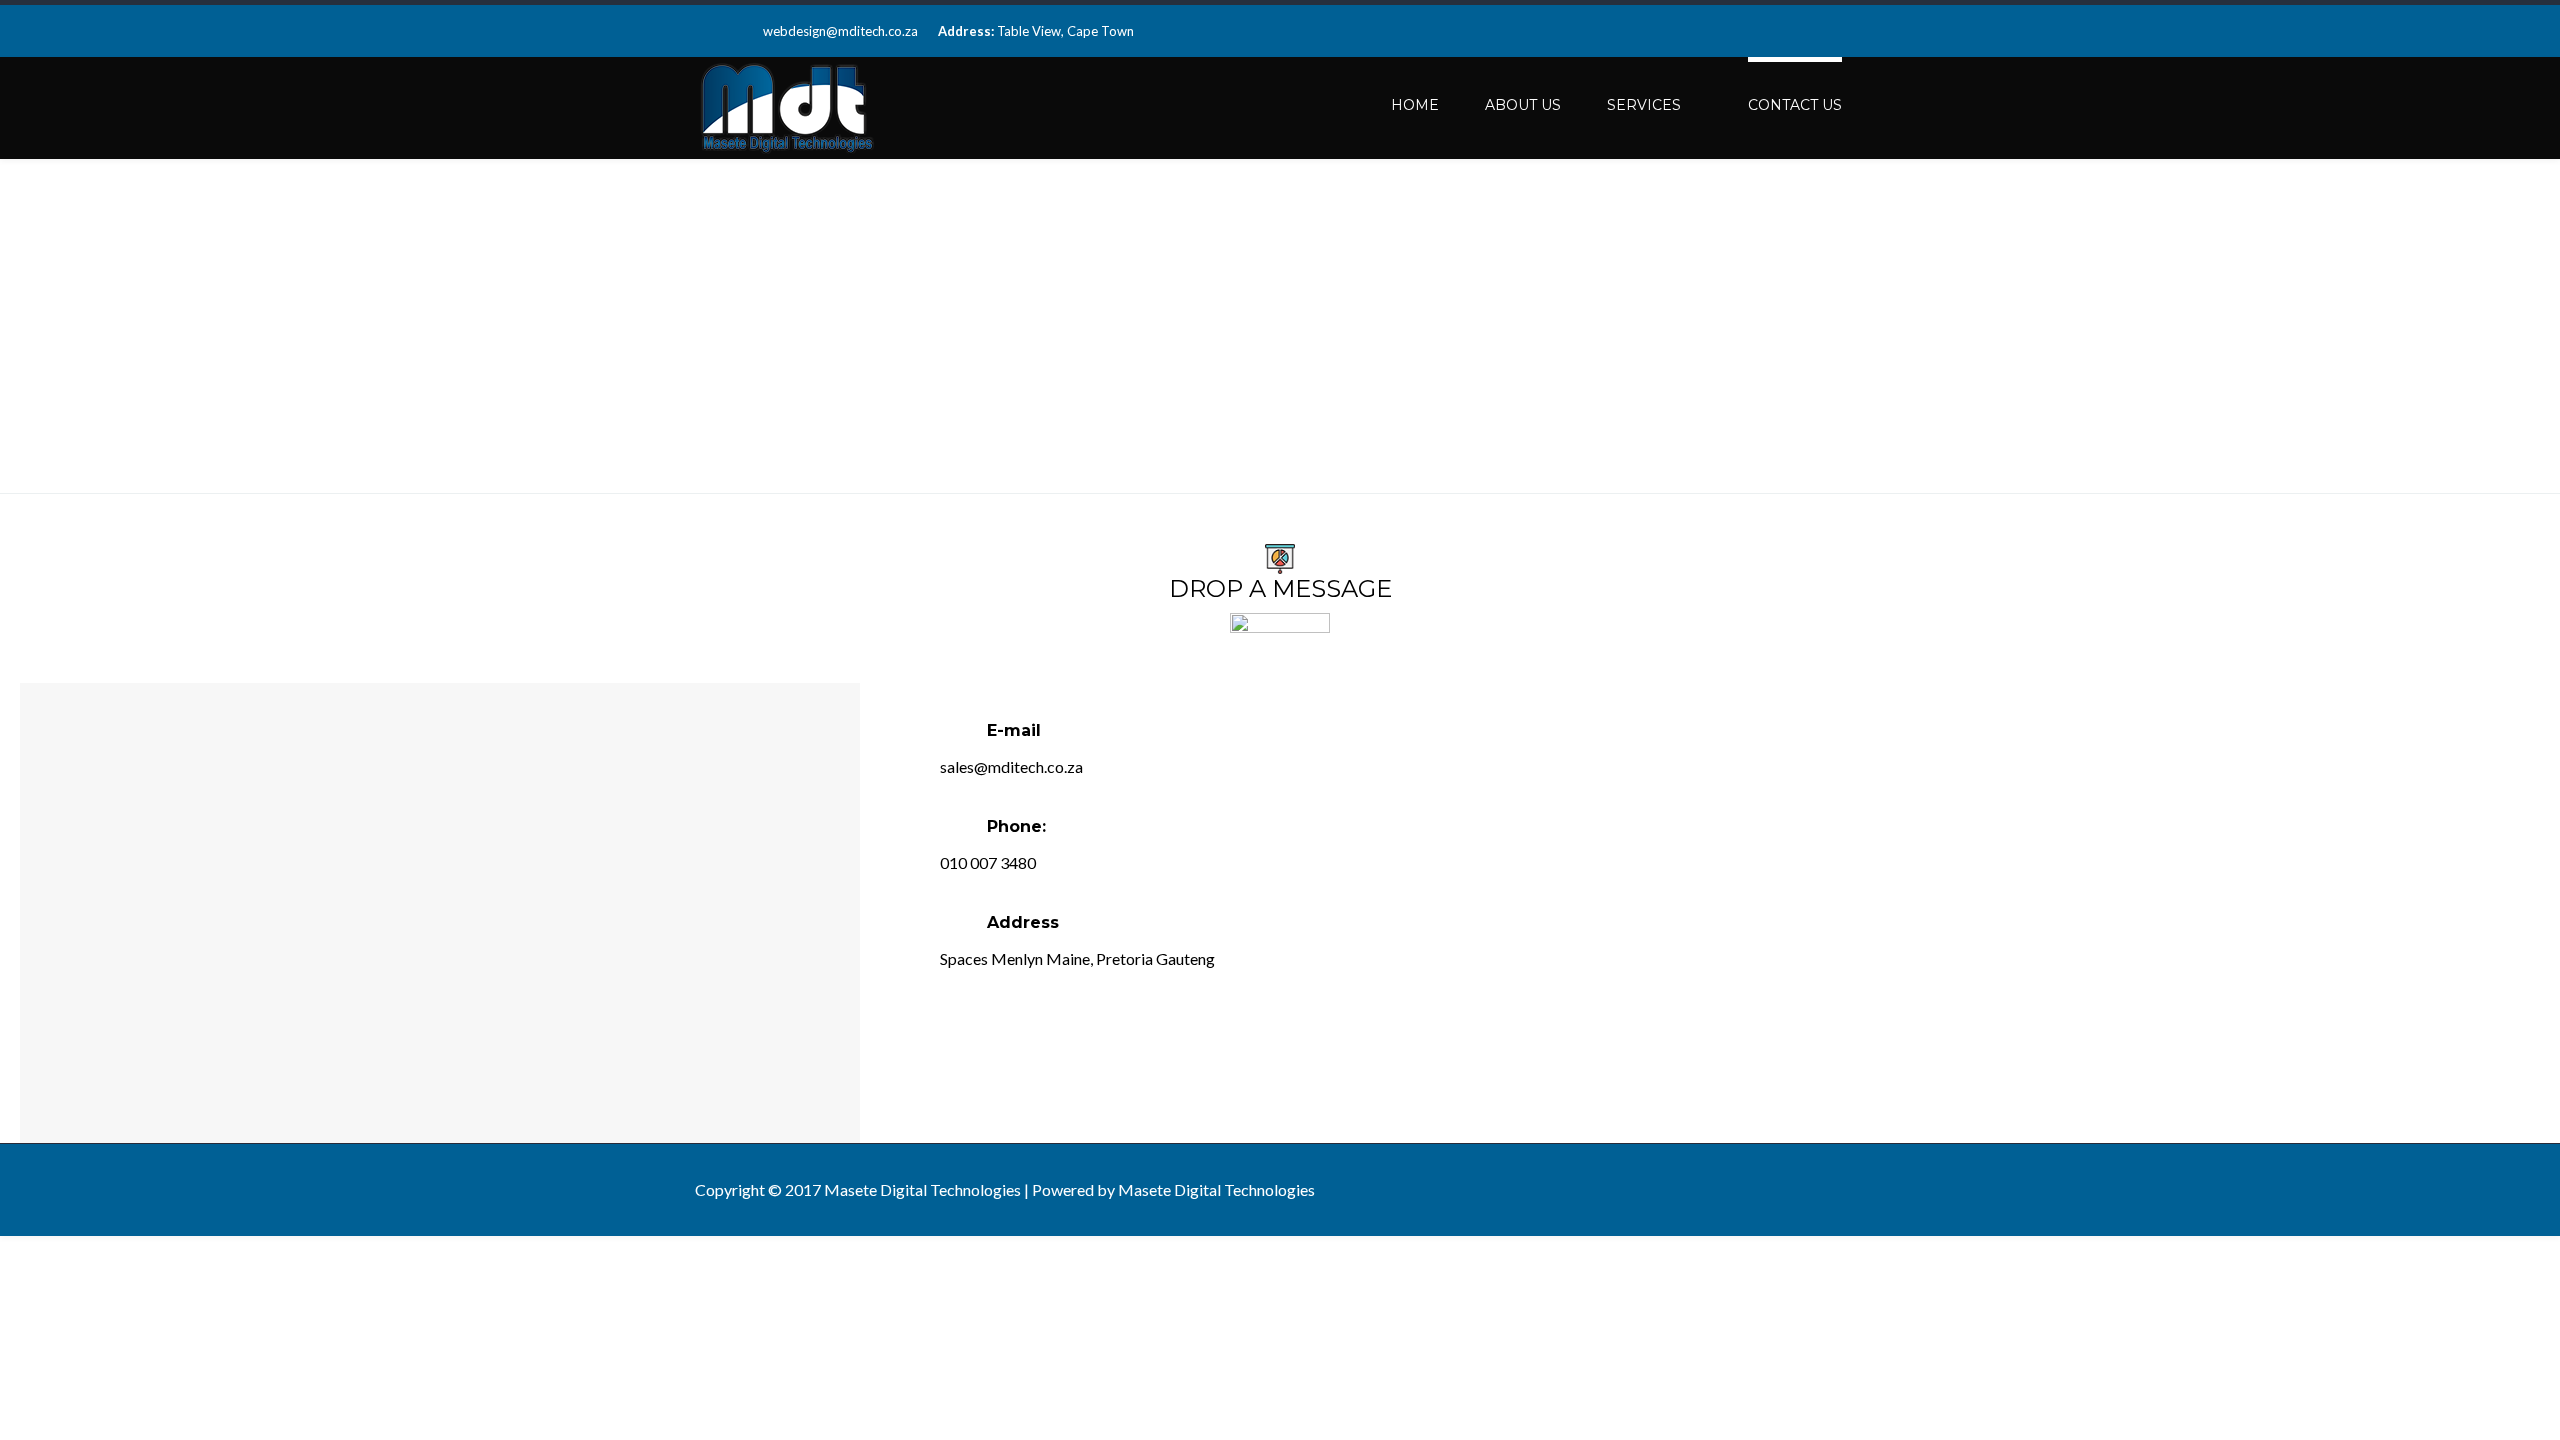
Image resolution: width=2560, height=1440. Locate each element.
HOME (1415, 105)
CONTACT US (1795, 105)
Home (1710, 328)
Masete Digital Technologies (1216, 1189)
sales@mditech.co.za (1011, 766)
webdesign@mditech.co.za (840, 31)
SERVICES (1644, 105)
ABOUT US (1523, 105)
